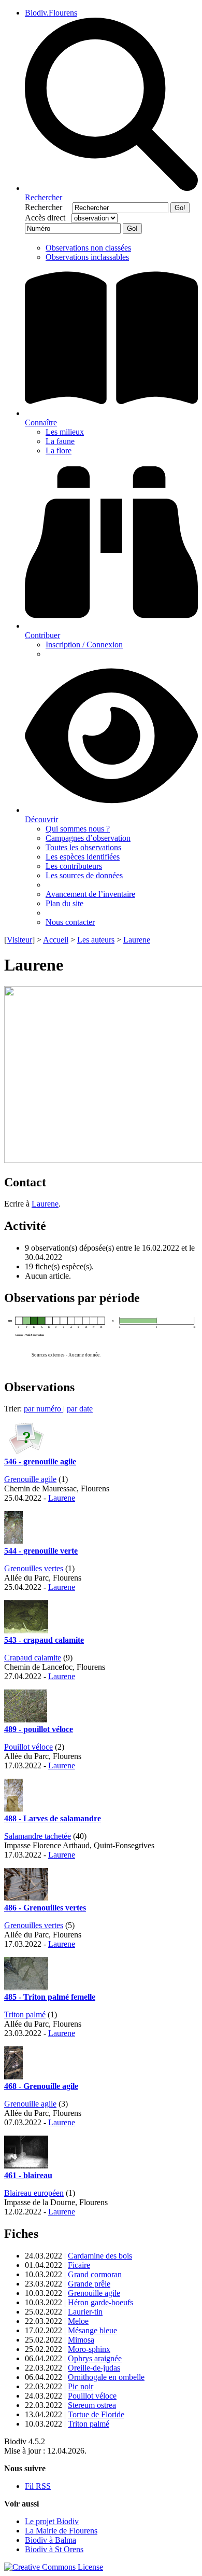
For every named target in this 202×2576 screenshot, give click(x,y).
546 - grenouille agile (40, 1462)
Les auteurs (96, 940)
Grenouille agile (30, 1479)
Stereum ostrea (92, 2405)
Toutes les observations (83, 847)
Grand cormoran (95, 2274)
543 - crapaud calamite (44, 1640)
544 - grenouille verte (41, 1551)
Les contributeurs (74, 866)
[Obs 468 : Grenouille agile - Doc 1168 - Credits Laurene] (13, 2077)
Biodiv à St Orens (54, 2549)
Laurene (137, 940)
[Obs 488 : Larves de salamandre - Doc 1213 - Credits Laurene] (13, 1809)
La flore (59, 451)
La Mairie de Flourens (61, 2531)
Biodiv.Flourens (51, 13)
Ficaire (79, 2265)
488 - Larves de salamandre (53, 1818)
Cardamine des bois (100, 2256)
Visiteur (19, 940)
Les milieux (65, 432)
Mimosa (81, 2340)
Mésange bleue (92, 2330)
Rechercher (48, 207)
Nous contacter (70, 922)
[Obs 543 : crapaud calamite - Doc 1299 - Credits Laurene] (26, 1631)
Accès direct (47, 218)
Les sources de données (84, 875)
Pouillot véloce (28, 1747)
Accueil (56, 940)
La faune (60, 441)
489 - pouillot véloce (39, 1729)
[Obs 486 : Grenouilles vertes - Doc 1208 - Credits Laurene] (26, 1898)
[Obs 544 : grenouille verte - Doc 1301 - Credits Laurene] (13, 1541)
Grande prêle (89, 2284)
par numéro (44, 1409)
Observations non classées (88, 248)
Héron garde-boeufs (100, 2302)
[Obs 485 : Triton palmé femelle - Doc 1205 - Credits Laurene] (26, 1988)
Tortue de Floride (96, 2414)
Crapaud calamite (33, 1658)
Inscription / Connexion (84, 645)
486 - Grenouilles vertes (45, 1908)
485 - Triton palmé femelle (50, 1997)
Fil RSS (38, 2486)
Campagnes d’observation (88, 838)
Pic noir (81, 2386)
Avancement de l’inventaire (90, 894)
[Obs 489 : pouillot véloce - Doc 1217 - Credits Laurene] (26, 1720)
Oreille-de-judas (94, 2368)
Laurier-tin (85, 2312)
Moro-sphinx (89, 2349)
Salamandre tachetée (38, 1836)
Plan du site (64, 903)
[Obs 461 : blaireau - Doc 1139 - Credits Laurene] (26, 2166)
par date (80, 1409)
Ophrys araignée (95, 2358)
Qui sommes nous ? (78, 829)
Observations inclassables (87, 257)
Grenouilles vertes (34, 1568)
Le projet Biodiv (52, 2521)
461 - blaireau (28, 2175)
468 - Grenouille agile (41, 2086)
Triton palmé (25, 2014)
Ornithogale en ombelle (106, 2377)
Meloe (78, 2321)
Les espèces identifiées (83, 857)
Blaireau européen (34, 2193)
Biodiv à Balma (51, 2540)
